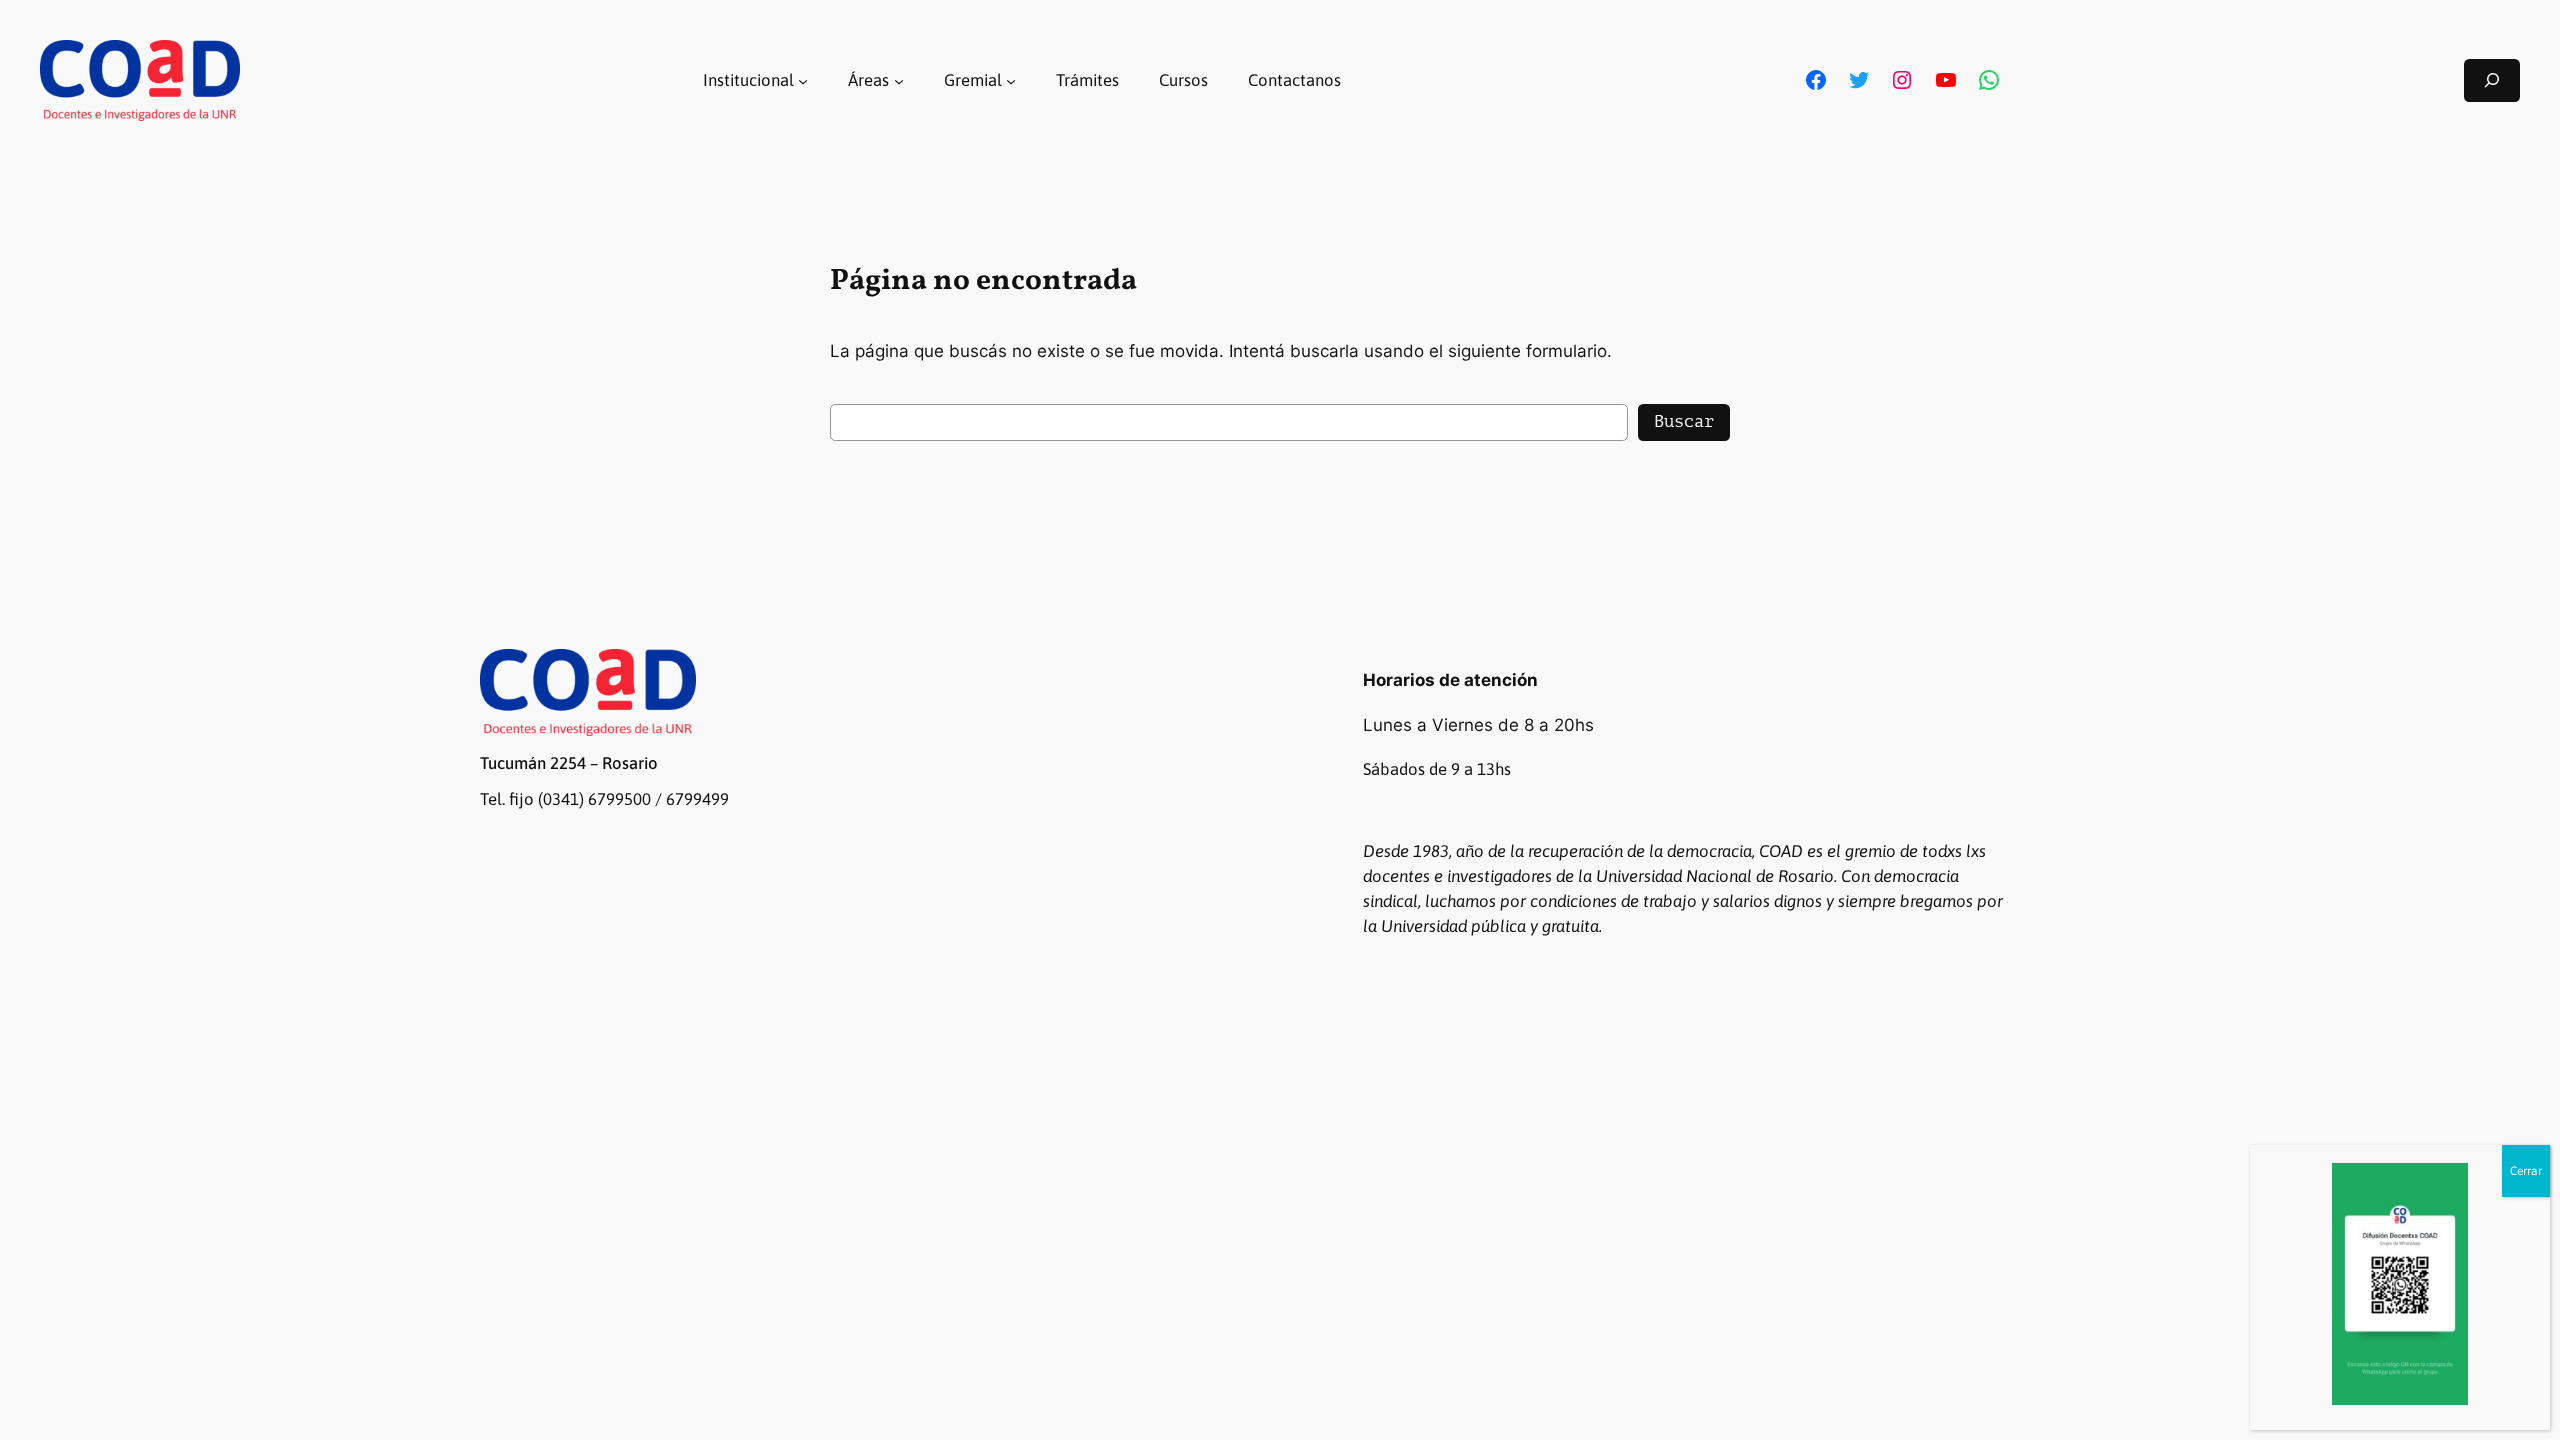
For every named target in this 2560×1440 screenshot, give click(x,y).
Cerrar (2526, 1171)
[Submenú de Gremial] (1011, 80)
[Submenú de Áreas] (899, 80)
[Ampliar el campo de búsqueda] (2492, 80)
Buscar (1684, 421)
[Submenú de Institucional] (803, 80)
